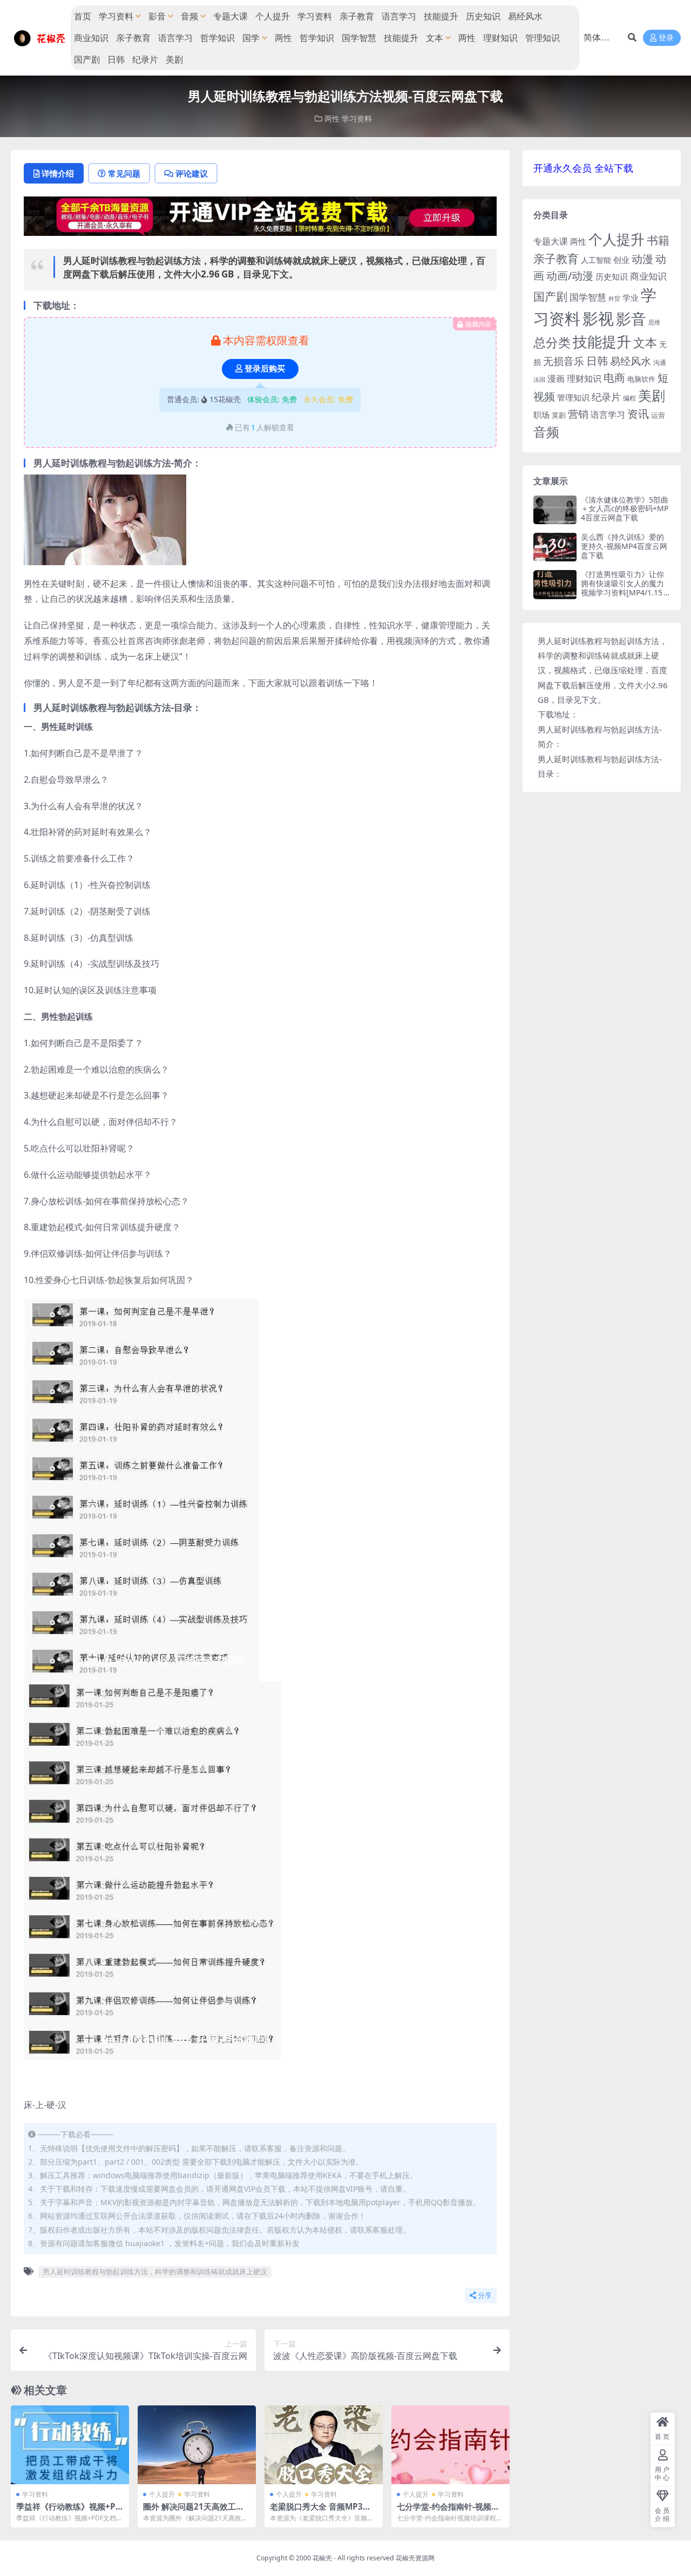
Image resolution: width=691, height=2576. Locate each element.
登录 (666, 38)
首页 (83, 16)
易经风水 (525, 16)
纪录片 (145, 59)
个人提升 (273, 16)
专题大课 (231, 16)
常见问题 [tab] (124, 173)
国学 (251, 38)
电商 (614, 377)
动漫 (642, 259)
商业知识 (91, 38)
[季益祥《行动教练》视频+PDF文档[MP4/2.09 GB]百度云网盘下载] (70, 2445)
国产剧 (87, 59)
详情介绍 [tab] (58, 173)
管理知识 (543, 38)
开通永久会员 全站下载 (583, 168)
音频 (189, 16)
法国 (539, 379)
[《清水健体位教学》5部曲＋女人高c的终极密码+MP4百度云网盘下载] (555, 510)
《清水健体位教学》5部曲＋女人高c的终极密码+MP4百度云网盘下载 (625, 509)
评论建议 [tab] (192, 173)
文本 (435, 38)
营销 (578, 414)
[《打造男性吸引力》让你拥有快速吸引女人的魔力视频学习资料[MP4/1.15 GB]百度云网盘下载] (555, 584)
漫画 (556, 378)
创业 (621, 260)
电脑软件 (641, 379)
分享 (485, 2296)
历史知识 (483, 16)
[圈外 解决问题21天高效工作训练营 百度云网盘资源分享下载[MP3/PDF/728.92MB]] (197, 2445)
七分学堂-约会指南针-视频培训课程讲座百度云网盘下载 (448, 2511)
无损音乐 (564, 361)
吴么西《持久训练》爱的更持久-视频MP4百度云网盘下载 (624, 546)
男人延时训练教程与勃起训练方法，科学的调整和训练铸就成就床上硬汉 (155, 2272)
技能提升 (441, 16)
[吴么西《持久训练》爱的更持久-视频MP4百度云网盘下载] (555, 547)
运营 (658, 415)
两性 (283, 38)
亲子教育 (357, 16)
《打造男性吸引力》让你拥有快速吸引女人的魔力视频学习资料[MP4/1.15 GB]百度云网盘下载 (625, 588)
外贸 (614, 298)
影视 (598, 318)
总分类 (552, 342)
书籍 (658, 240)
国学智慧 (359, 38)
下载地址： (558, 714)
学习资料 (116, 16)
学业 (631, 297)
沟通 (660, 362)
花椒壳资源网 (415, 2558)
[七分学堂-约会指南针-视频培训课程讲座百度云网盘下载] (450, 2445)
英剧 (559, 415)
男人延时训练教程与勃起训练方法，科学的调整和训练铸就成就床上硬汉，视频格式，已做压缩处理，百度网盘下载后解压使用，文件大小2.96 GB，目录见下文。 (604, 670)
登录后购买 (265, 369)
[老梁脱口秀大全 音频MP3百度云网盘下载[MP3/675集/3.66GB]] (324, 2445)
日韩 (116, 59)
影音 (157, 16)
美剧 (174, 59)
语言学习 (399, 16)
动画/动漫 (570, 276)
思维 (654, 322)
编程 (629, 398)
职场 (541, 415)
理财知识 (500, 38)
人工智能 (596, 260)
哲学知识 (218, 38)
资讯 (638, 413)
